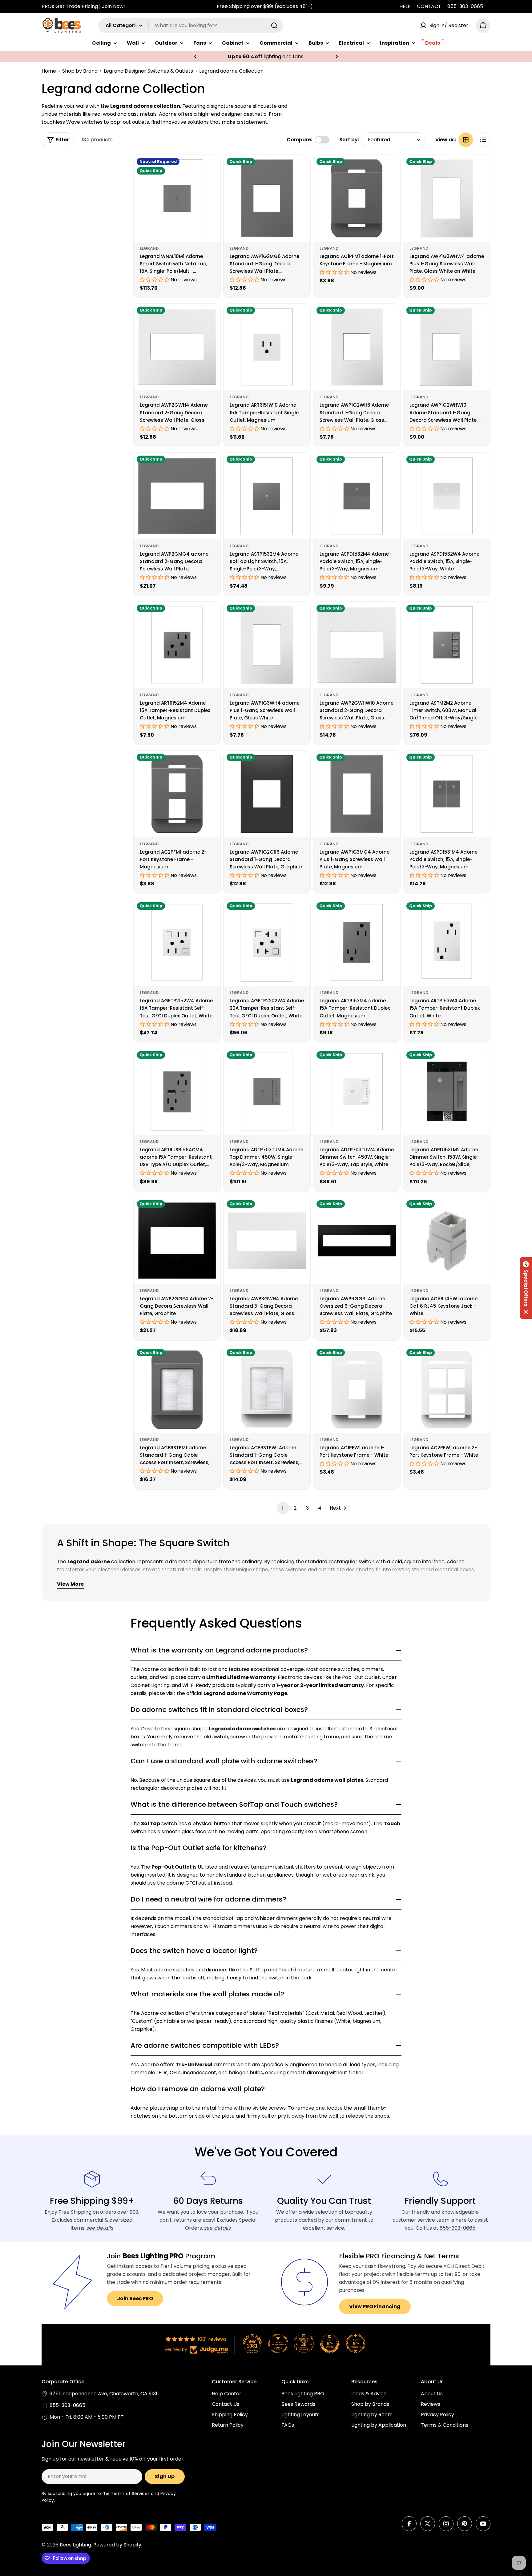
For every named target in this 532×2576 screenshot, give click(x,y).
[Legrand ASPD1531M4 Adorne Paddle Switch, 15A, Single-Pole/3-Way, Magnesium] (447, 794)
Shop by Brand (80, 71)
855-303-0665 (465, 6)
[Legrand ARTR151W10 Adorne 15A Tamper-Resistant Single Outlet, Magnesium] (267, 347)
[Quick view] (212, 168)
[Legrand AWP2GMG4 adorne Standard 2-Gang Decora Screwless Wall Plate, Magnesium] (177, 496)
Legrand (149, 248)
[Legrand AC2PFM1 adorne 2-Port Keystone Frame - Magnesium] (177, 794)
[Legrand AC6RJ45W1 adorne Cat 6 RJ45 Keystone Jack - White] (447, 1241)
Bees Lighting (75, 2545)
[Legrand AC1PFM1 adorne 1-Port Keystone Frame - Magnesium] (357, 198)
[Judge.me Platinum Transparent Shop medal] (278, 2344)
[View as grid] (466, 140)
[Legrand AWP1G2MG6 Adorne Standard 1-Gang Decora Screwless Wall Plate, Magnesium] (267, 198)
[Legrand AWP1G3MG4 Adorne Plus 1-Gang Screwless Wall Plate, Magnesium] (357, 794)
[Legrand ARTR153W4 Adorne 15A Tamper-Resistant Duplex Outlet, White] (447, 943)
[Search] (274, 26)
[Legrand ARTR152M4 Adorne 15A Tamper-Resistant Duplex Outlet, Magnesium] (177, 645)
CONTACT (429, 6)
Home (49, 71)
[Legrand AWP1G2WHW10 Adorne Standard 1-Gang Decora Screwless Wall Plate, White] (447, 347)
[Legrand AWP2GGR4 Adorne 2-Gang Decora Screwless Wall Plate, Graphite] (177, 1241)
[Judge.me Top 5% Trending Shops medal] (356, 2344)
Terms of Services (130, 2493)
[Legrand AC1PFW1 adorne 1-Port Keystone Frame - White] (357, 1389)
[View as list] (483, 140)
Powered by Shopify (117, 2545)
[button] (195, 57)
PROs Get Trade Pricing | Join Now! (83, 6)
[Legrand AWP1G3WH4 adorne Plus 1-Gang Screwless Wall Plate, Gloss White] (267, 645)
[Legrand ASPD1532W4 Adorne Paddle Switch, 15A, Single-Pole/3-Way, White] (447, 496)
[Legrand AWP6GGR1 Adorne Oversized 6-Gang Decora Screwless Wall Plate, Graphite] (357, 1241)
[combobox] (191, 26)
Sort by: (349, 140)
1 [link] (283, 1508)
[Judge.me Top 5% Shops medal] (330, 2344)
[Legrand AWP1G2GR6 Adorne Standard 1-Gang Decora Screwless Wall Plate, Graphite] (267, 794)
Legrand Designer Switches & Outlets (148, 71)
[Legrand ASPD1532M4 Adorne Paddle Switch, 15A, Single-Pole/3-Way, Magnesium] (357, 496)
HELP (405, 6)
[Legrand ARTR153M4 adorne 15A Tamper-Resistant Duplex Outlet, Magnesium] (357, 943)
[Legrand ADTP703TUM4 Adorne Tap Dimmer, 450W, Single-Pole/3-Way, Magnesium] (267, 1092)
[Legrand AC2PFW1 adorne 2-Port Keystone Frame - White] (447, 1389)
